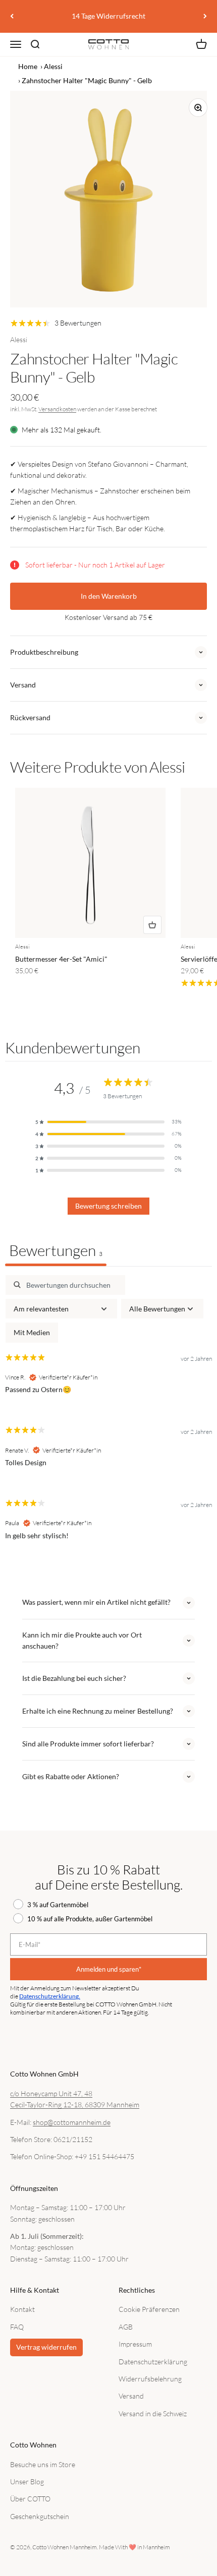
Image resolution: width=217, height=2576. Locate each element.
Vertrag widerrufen (46, 2347)
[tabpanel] (108, 1416)
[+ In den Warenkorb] (152, 925)
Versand (131, 2396)
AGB (126, 2327)
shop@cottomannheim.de (72, 2122)
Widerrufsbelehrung (150, 2379)
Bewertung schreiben (108, 1206)
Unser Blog (27, 2481)
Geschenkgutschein (40, 2516)
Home (28, 66)
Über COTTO (30, 2499)
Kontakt (22, 2309)
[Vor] (205, 16)
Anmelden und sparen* (109, 1969)
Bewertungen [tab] (56, 1250)
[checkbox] (32, 1332)
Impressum (135, 2344)
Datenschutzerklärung (153, 2362)
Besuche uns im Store (43, 2464)
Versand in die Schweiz (153, 2413)
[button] (108, 1122)
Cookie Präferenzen (149, 2309)
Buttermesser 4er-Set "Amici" (61, 959)
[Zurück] (12, 16)
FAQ (17, 2327)
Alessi (53, 66)
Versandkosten (57, 409)
